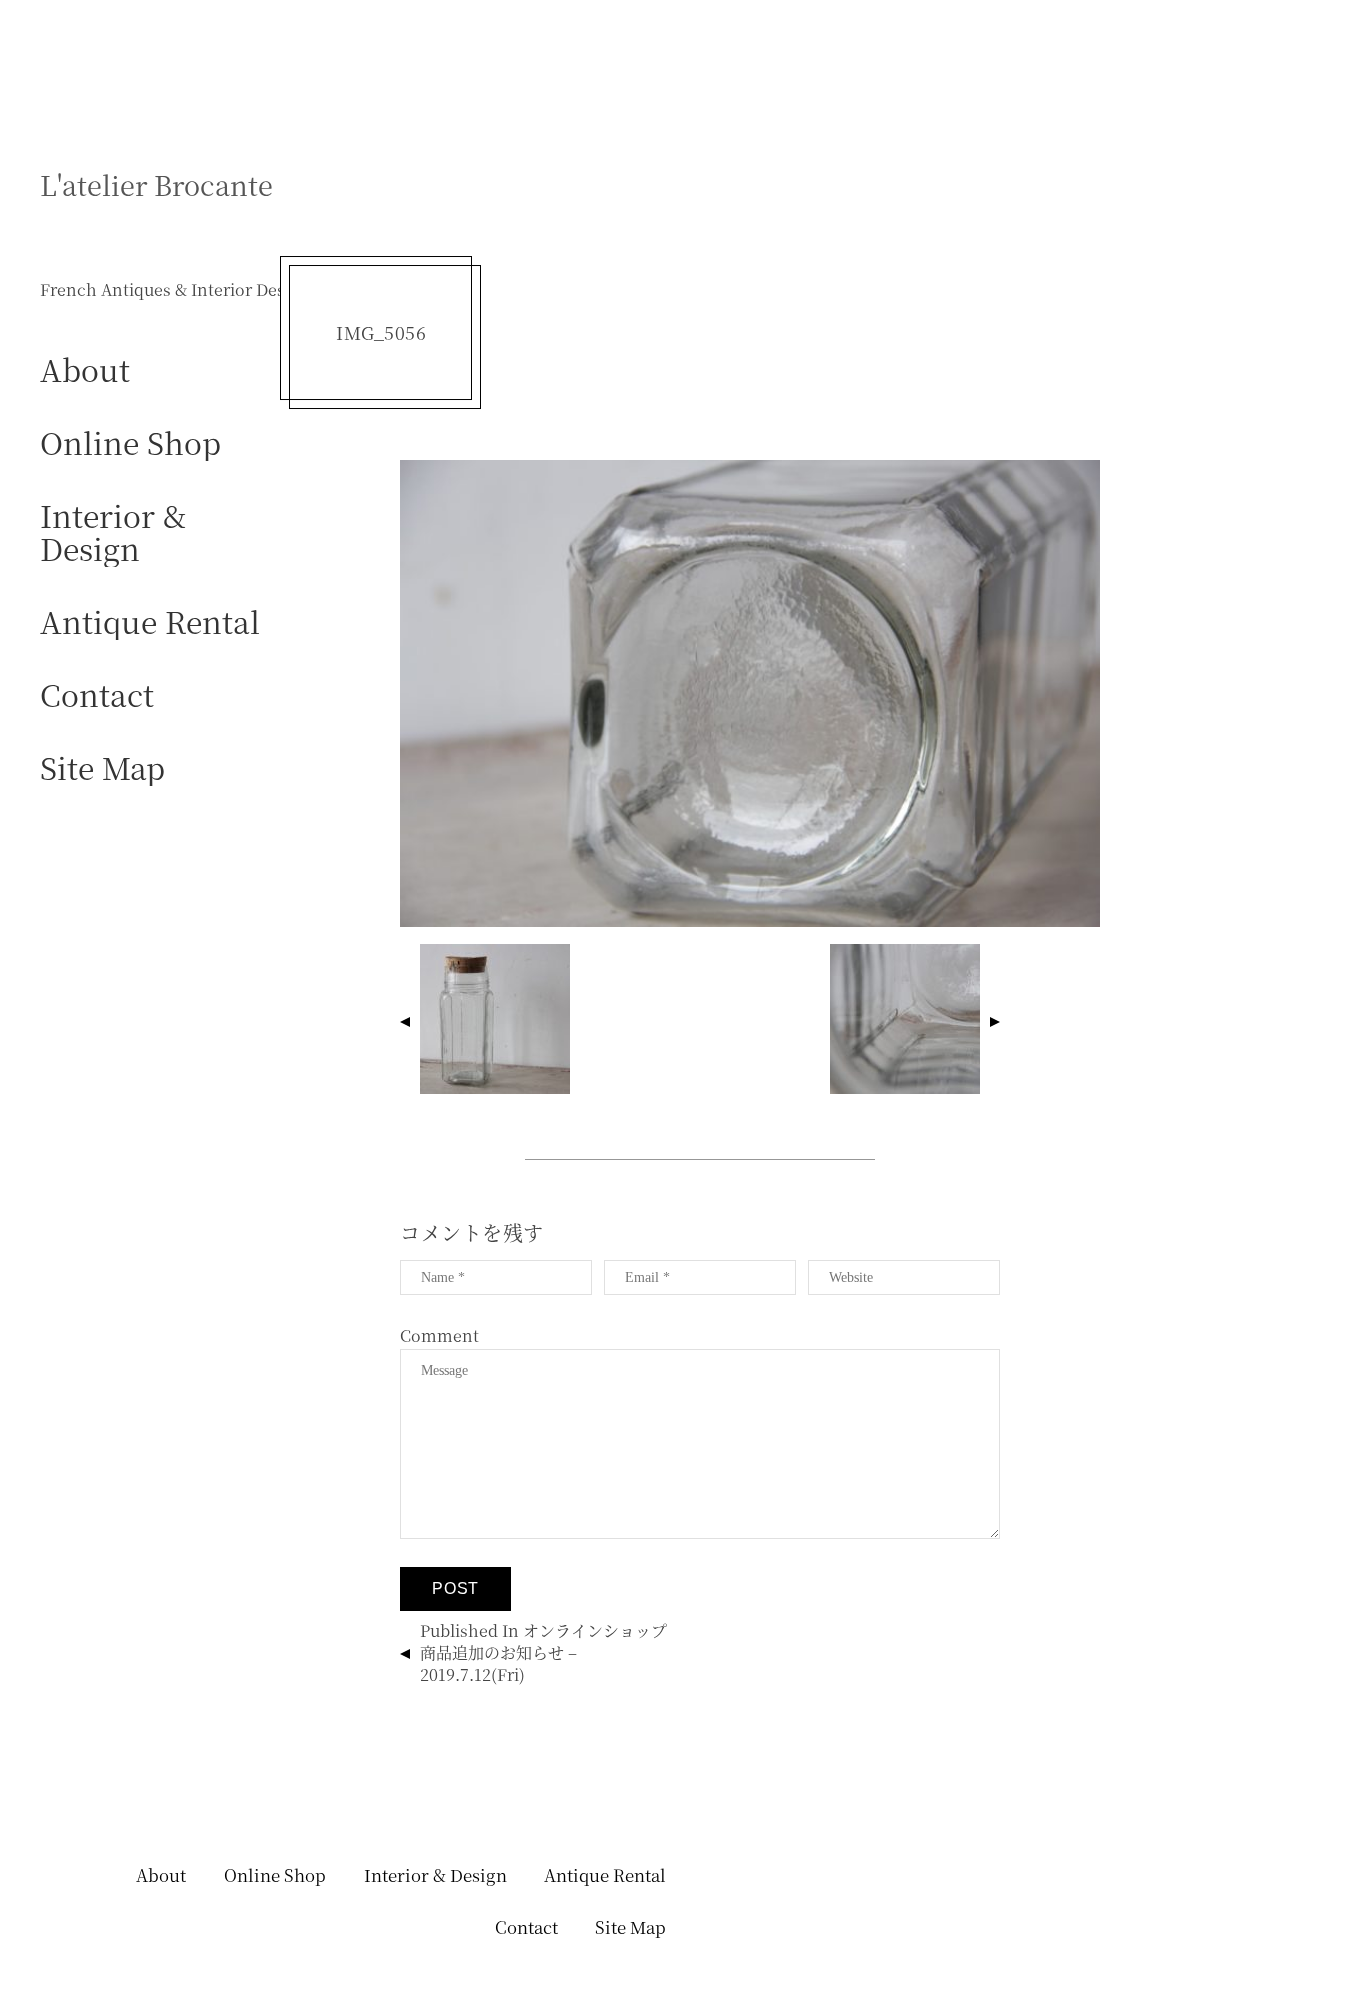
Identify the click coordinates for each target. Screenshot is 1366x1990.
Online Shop (130, 441)
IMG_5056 (381, 332)
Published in (543, 1652)
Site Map (102, 766)
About (85, 368)
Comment (439, 1335)
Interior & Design (113, 531)
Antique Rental (150, 620)
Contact (97, 693)
